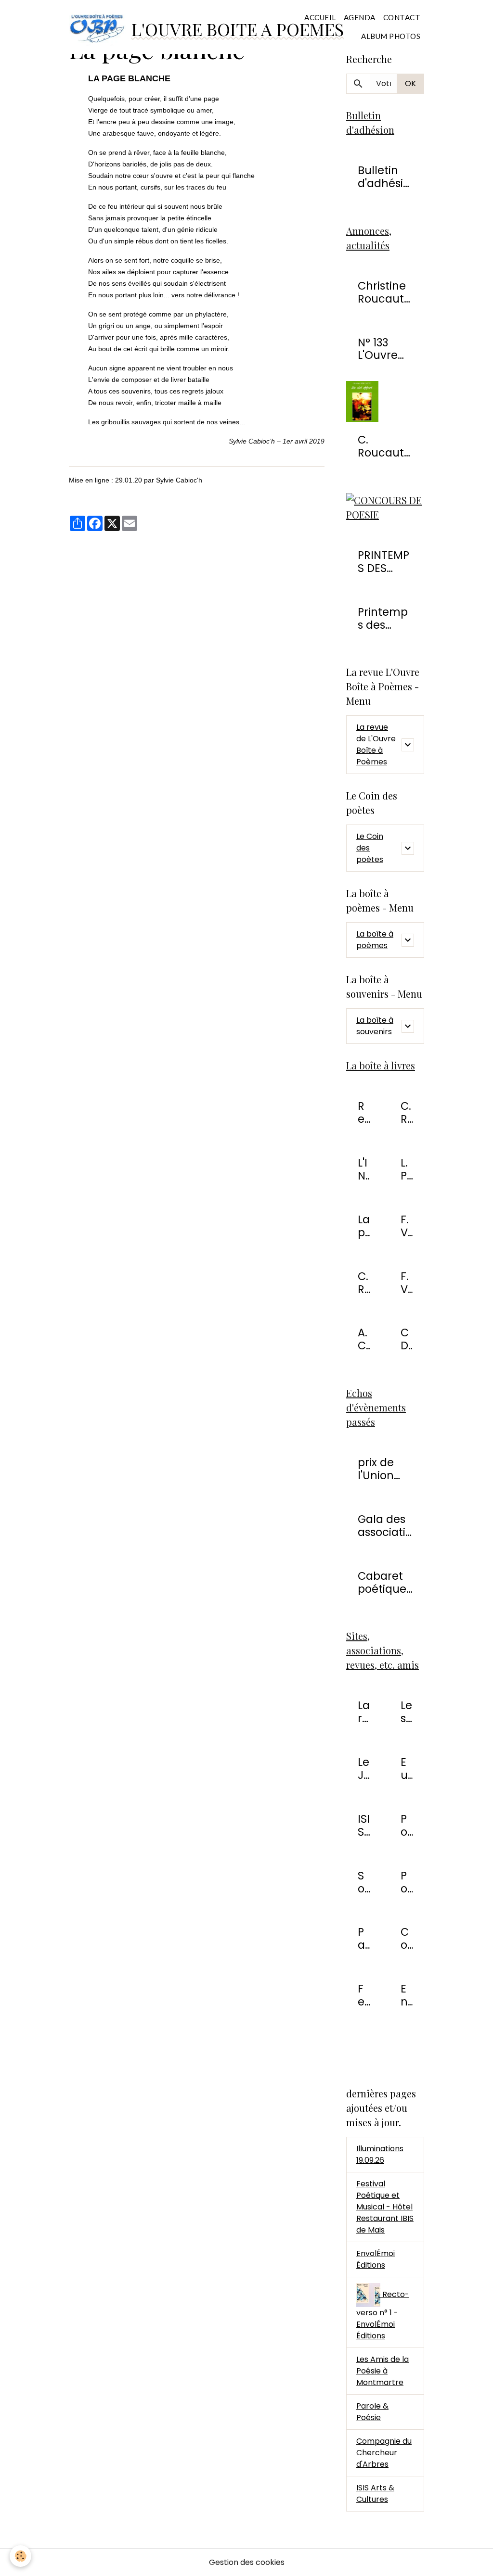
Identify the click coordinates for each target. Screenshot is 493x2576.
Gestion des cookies (247, 2562)
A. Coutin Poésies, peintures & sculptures (364, 1339)
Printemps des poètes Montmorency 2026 (383, 619)
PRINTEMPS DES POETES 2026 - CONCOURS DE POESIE (383, 562)
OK (410, 83)
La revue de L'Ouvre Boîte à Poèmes (376, 744)
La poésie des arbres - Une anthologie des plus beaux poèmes (364, 1226)
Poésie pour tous (407, 1882)
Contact (402, 17)
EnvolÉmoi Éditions (406, 1995)
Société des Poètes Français (364, 1882)
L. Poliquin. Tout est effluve (407, 1169)
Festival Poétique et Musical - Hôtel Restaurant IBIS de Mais (385, 2207)
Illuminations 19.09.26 (380, 2154)
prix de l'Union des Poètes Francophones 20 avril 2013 (384, 1469)
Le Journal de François (363, 1769)
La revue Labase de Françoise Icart (364, 1712)
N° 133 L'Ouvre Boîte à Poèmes (379, 349)
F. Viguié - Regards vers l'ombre (406, 1226)
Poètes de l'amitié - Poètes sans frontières (407, 1826)
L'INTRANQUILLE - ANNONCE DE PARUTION (363, 1169)
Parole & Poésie (364, 1939)
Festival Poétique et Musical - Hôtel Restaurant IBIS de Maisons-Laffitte (364, 1995)
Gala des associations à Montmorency (385, 1526)
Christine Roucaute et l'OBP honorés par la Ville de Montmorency (384, 292)
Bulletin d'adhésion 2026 (384, 177)
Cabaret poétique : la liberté (385, 1583)
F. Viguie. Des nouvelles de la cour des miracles (407, 1283)
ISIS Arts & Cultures (364, 1826)
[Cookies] (20, 2556)
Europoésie (407, 1769)
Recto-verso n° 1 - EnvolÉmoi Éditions (364, 1113)
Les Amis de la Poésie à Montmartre (407, 1712)
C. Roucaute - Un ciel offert (384, 446)
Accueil (320, 17)
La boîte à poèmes (375, 940)
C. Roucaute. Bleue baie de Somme (363, 1283)
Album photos (391, 36)
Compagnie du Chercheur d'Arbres (407, 1939)
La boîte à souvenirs (375, 1026)
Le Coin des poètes (370, 848)
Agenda (360, 17)
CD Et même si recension (406, 1339)
